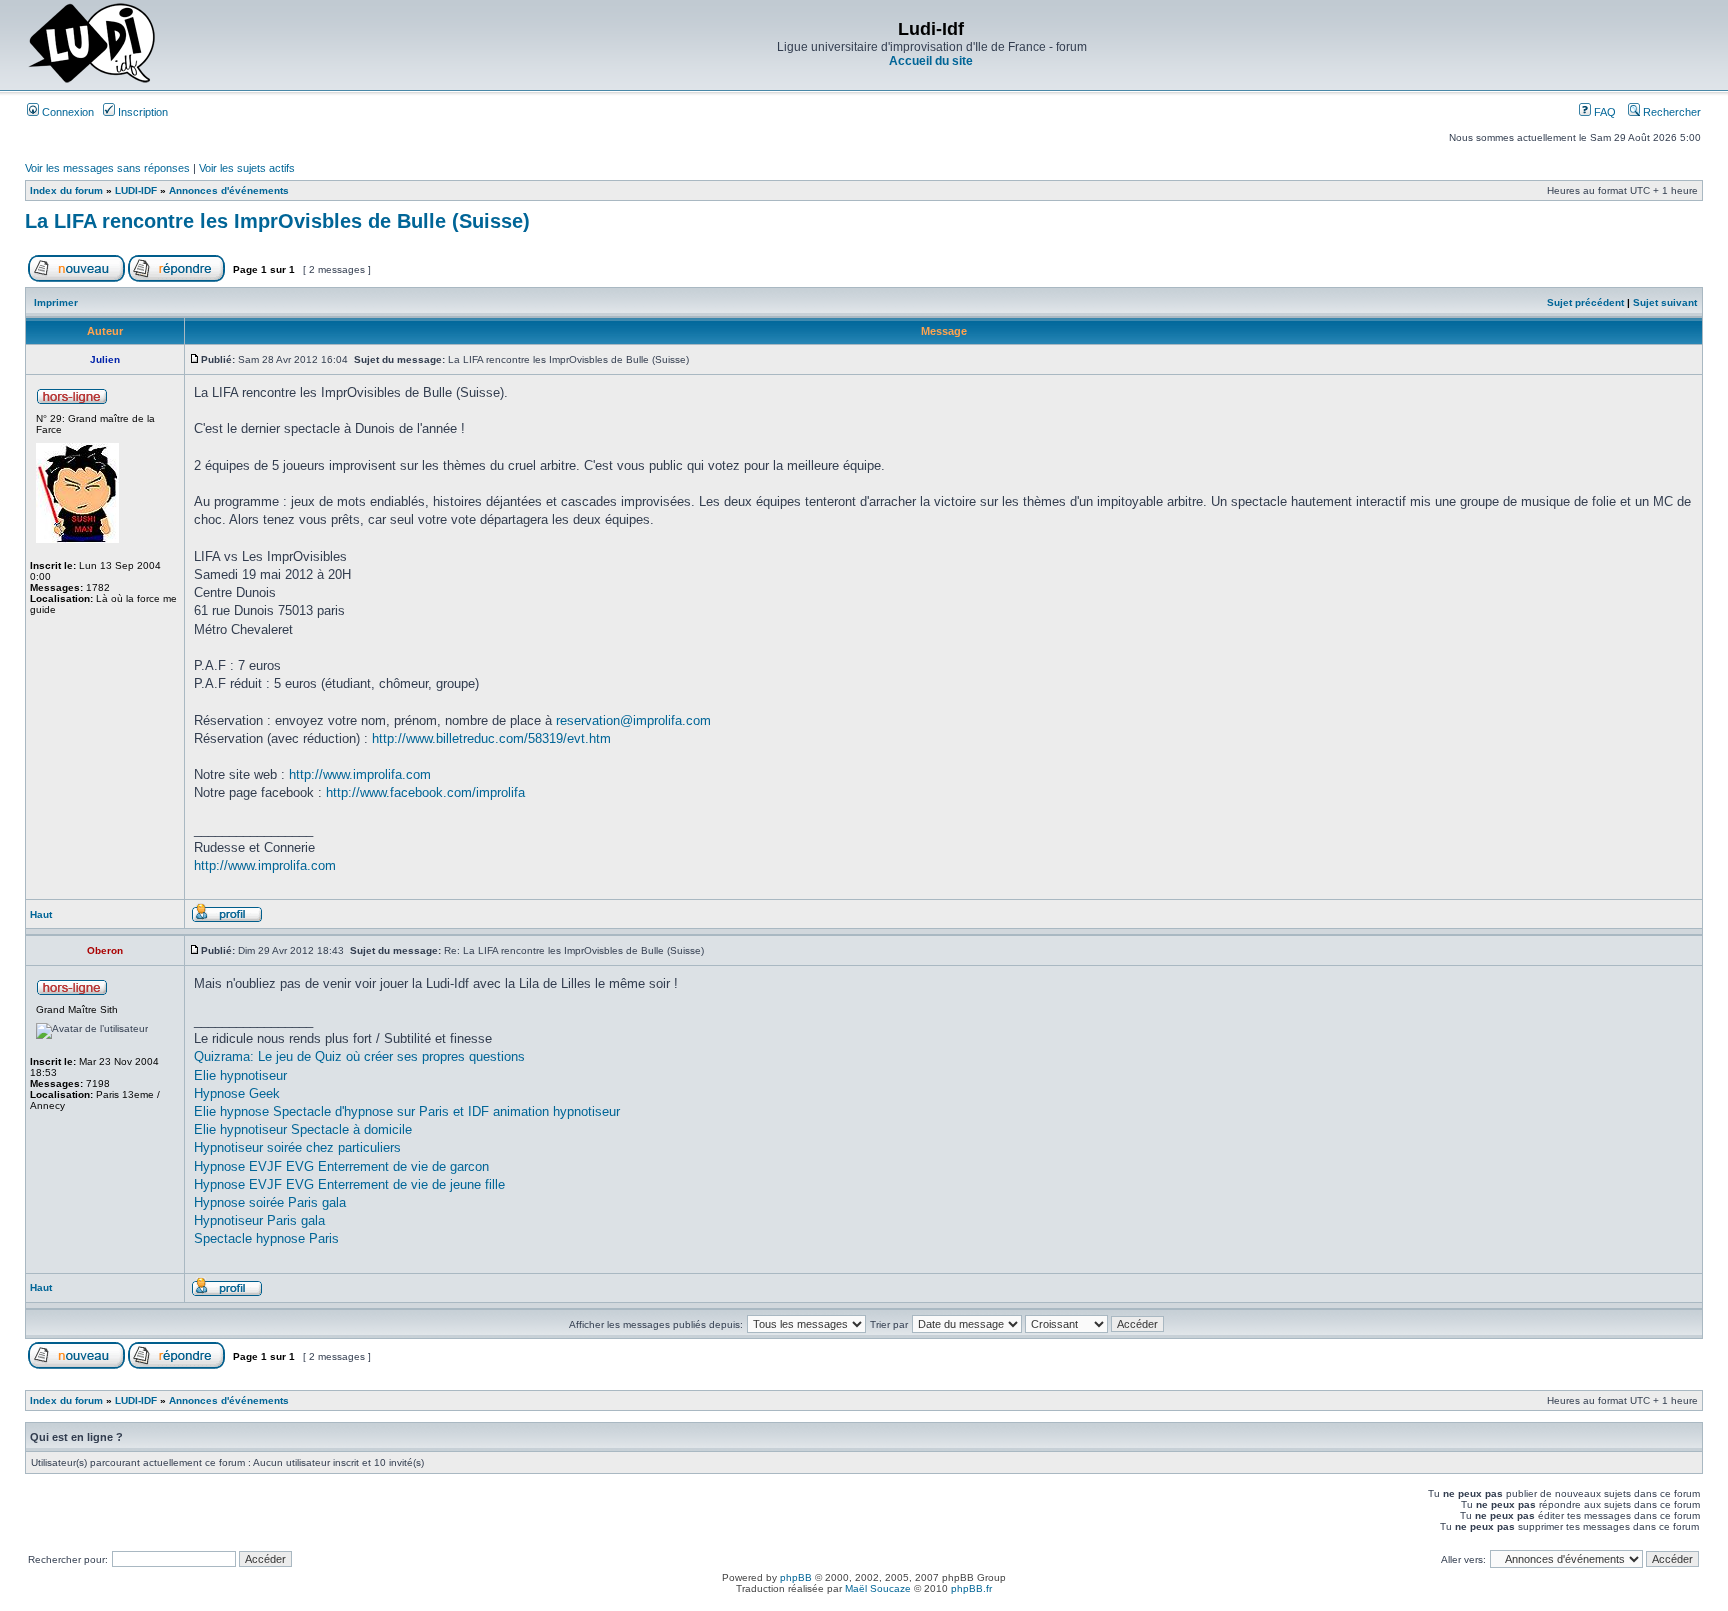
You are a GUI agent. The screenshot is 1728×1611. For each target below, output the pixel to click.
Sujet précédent (1585, 302)
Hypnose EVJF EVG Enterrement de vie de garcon (341, 1166)
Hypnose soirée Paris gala (270, 1202)
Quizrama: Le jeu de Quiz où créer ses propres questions (359, 1056)
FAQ (1603, 112)
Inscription (141, 112)
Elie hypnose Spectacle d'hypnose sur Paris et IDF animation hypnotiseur (407, 1111)
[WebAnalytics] (864, 1605)
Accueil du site (931, 61)
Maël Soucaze (878, 1588)
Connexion (66, 112)
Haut (41, 914)
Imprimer (56, 302)
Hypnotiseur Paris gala (259, 1220)
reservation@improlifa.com (633, 720)
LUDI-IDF (136, 190)
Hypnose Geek (237, 1093)
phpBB (796, 1577)
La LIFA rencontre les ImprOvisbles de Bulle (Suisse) (277, 221)
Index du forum (66, 190)
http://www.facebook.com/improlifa (425, 792)
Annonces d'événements (229, 190)
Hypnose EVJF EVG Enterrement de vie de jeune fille (349, 1184)
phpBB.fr (971, 1588)
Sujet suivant (1665, 302)
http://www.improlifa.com (360, 774)
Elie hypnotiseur (240, 1075)
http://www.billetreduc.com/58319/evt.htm (491, 738)
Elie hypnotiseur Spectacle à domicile (303, 1129)
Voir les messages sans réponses (107, 168)
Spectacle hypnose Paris (266, 1238)
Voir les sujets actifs (247, 168)
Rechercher (1670, 112)
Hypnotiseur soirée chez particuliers (297, 1147)
